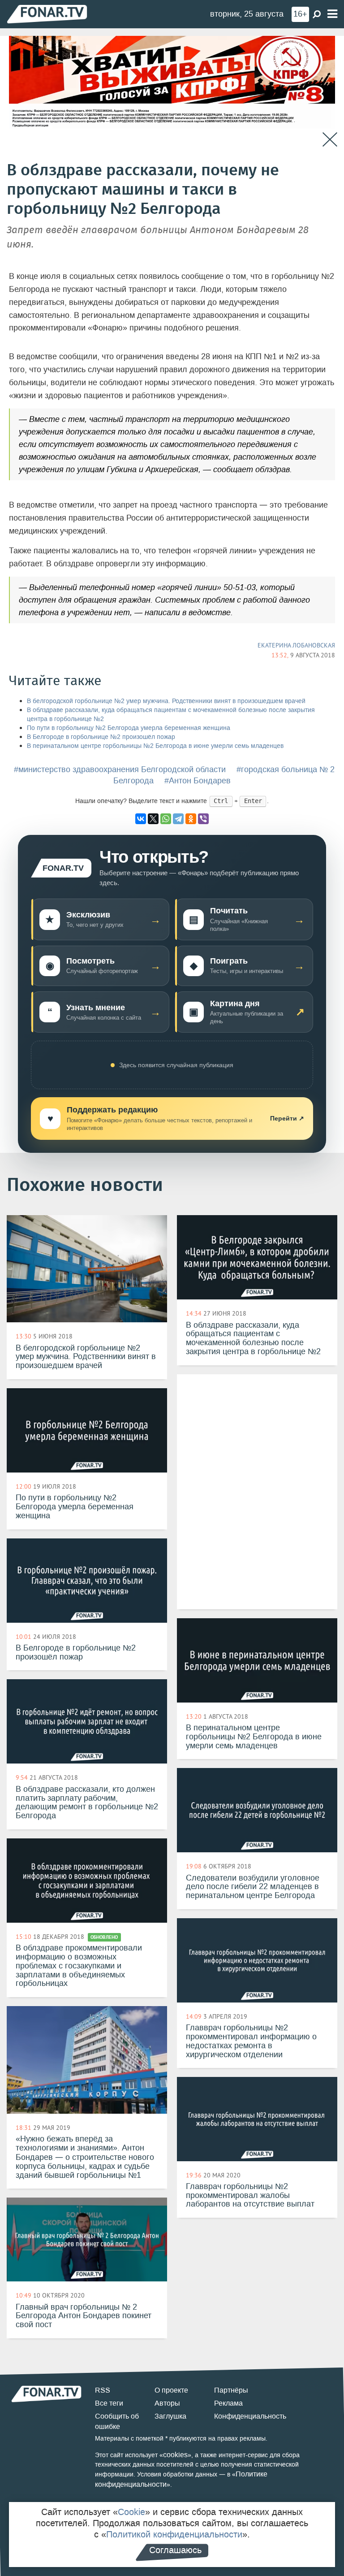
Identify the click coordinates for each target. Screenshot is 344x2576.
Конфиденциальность (250, 2416)
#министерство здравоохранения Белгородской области (120, 769)
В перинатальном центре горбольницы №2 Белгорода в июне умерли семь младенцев (155, 746)
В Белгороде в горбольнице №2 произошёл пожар (101, 737)
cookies (175, 2455)
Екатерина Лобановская (296, 645)
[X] (153, 819)
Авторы (167, 2403)
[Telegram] (178, 819)
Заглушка (170, 2416)
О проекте (171, 2390)
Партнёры (231, 2390)
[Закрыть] (330, 140)
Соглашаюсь (175, 2550)
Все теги (109, 2403)
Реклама (228, 2403)
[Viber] (203, 819)
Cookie (131, 2512)
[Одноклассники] (191, 819)
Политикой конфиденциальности (174, 2534)
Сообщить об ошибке (117, 2421)
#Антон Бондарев (198, 781)
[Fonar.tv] (47, 14)
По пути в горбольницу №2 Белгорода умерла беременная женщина (129, 728)
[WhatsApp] (166, 819)
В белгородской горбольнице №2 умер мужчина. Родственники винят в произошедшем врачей (166, 701)
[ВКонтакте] (141, 819)
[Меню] (332, 14)
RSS (103, 2390)
